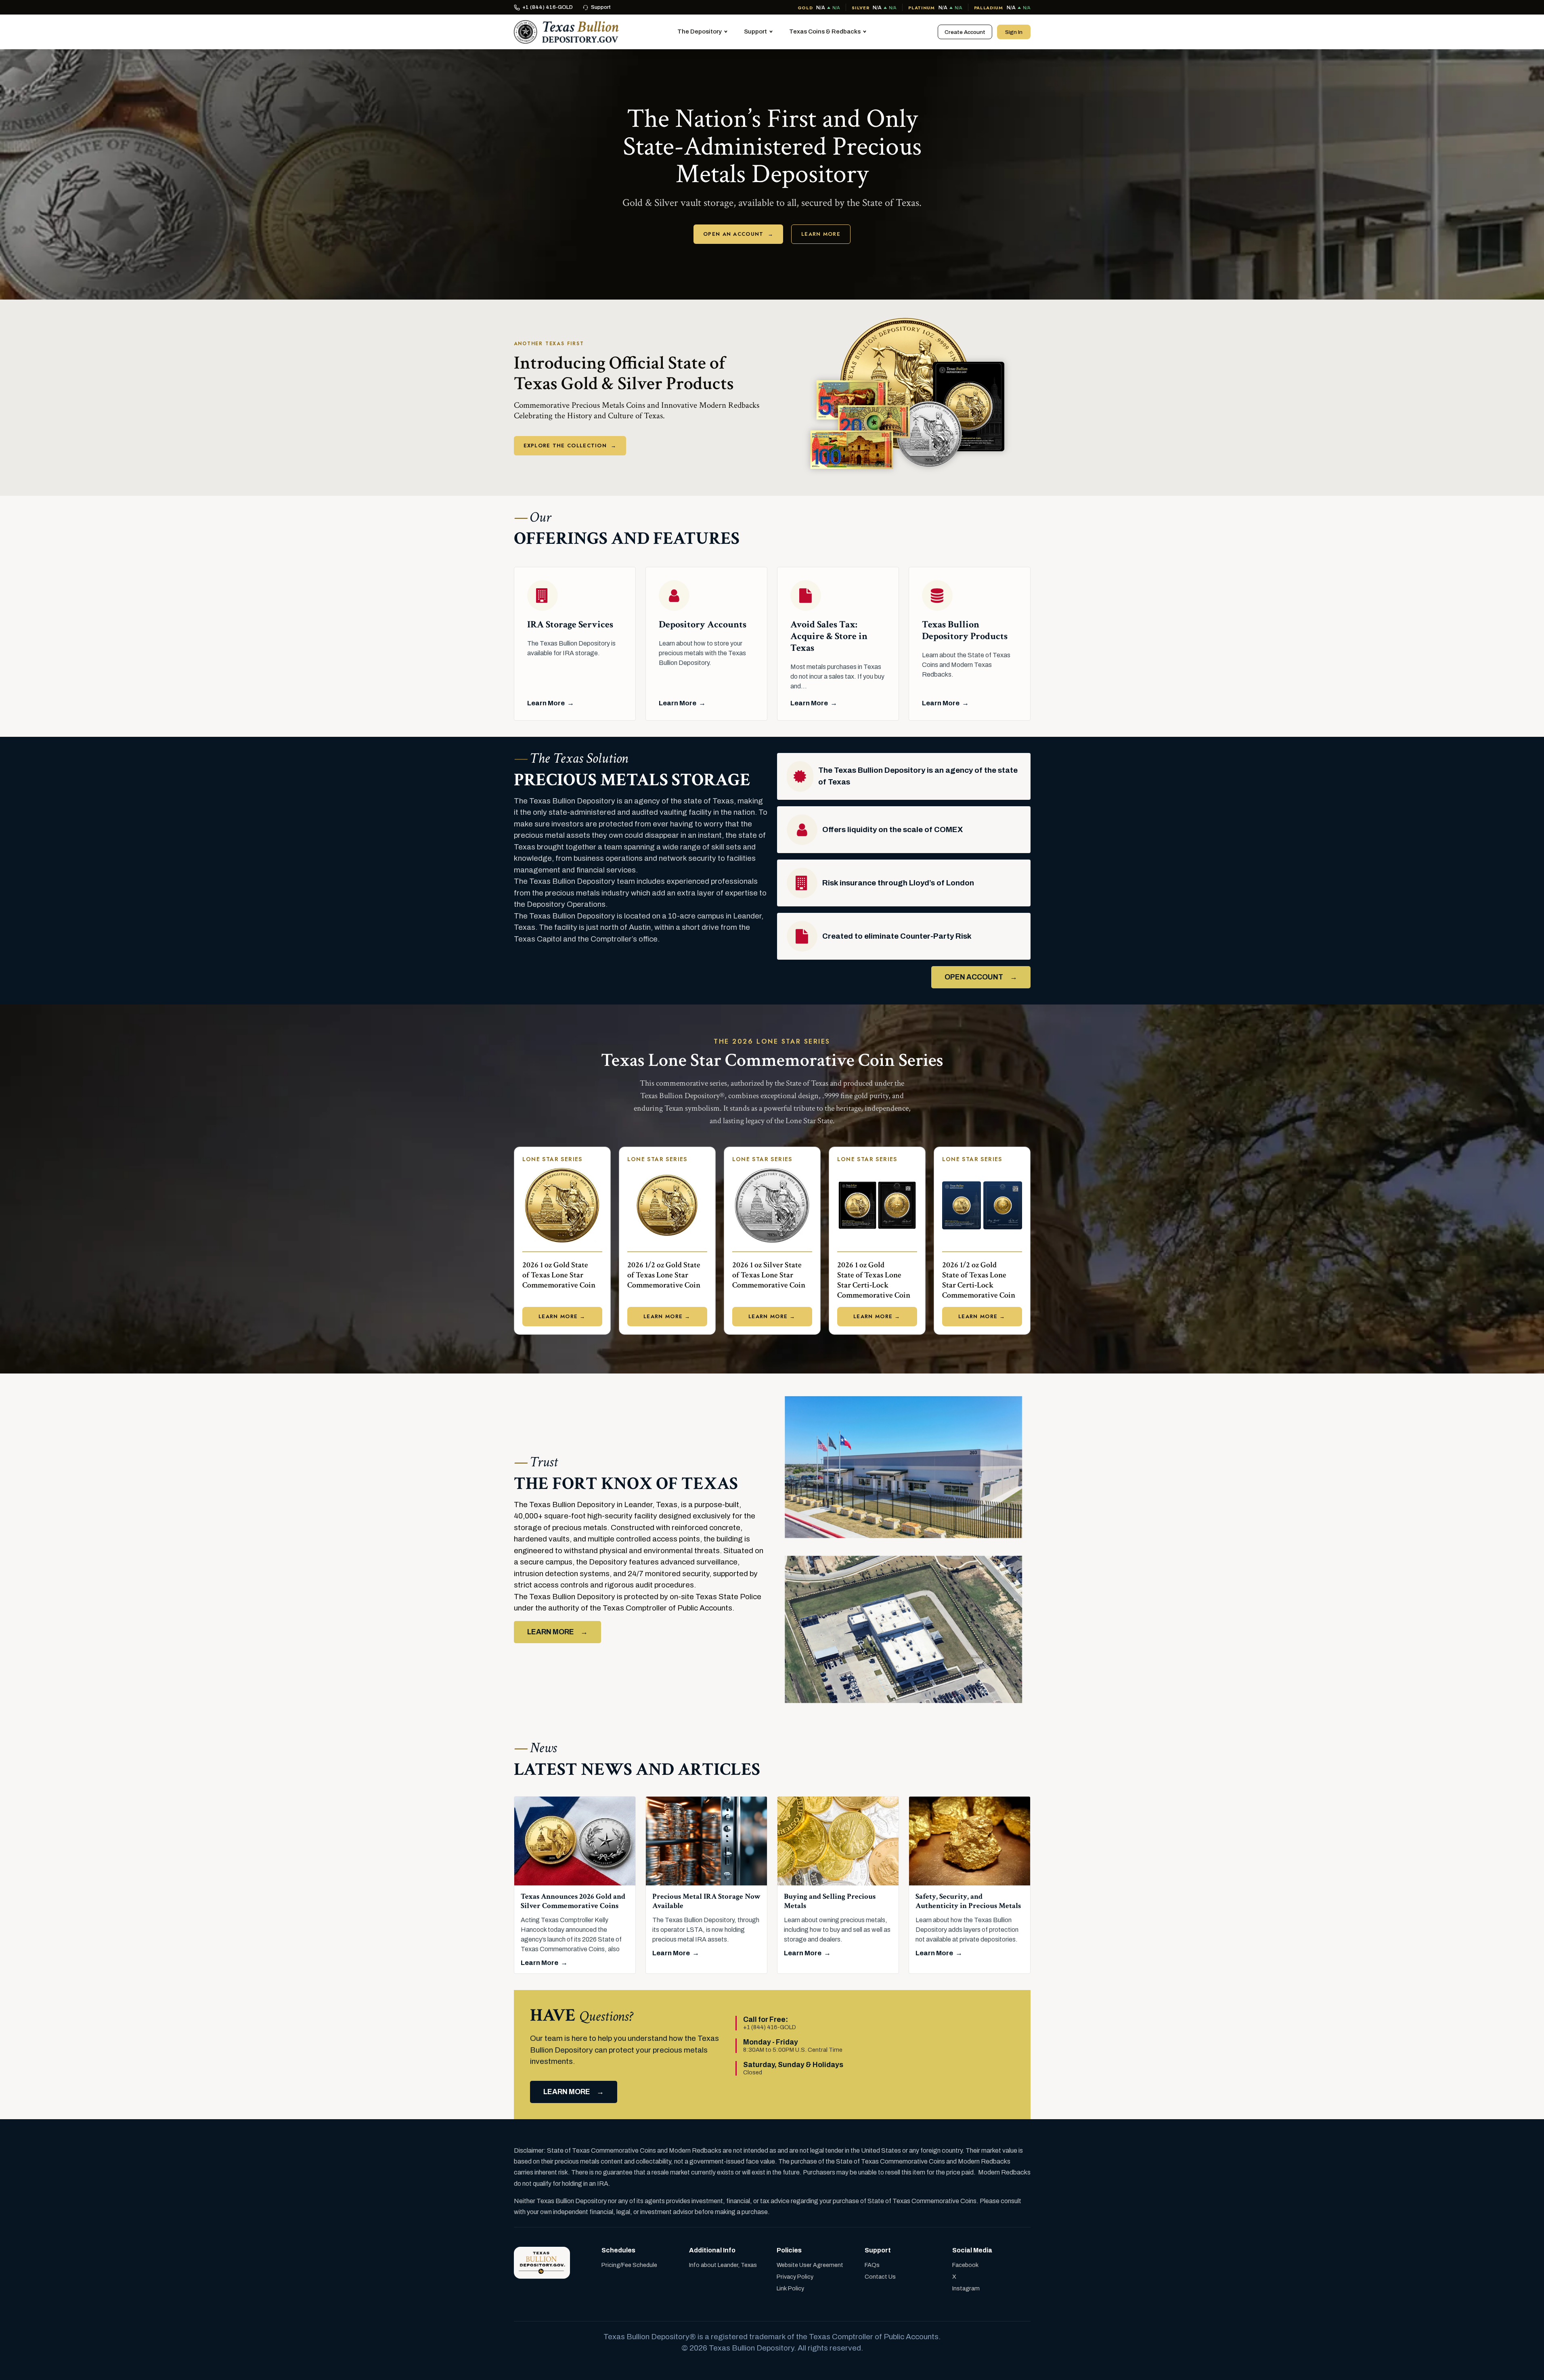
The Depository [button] (700, 31)
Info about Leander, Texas (723, 2265)
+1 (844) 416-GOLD (548, 7)
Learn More (821, 234)
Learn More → (562, 1316)
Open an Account (738, 234)
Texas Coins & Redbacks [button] (825, 31)
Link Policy (790, 2288)
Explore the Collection (570, 446)
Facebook (965, 2265)
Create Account (965, 32)
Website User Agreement (810, 2265)
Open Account (974, 977)
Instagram (966, 2288)
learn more (567, 2092)
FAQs (872, 2265)
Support (601, 7)
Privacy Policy (795, 2277)
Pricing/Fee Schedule (629, 2265)
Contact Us (880, 2277)
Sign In (1014, 32)
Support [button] (755, 31)
